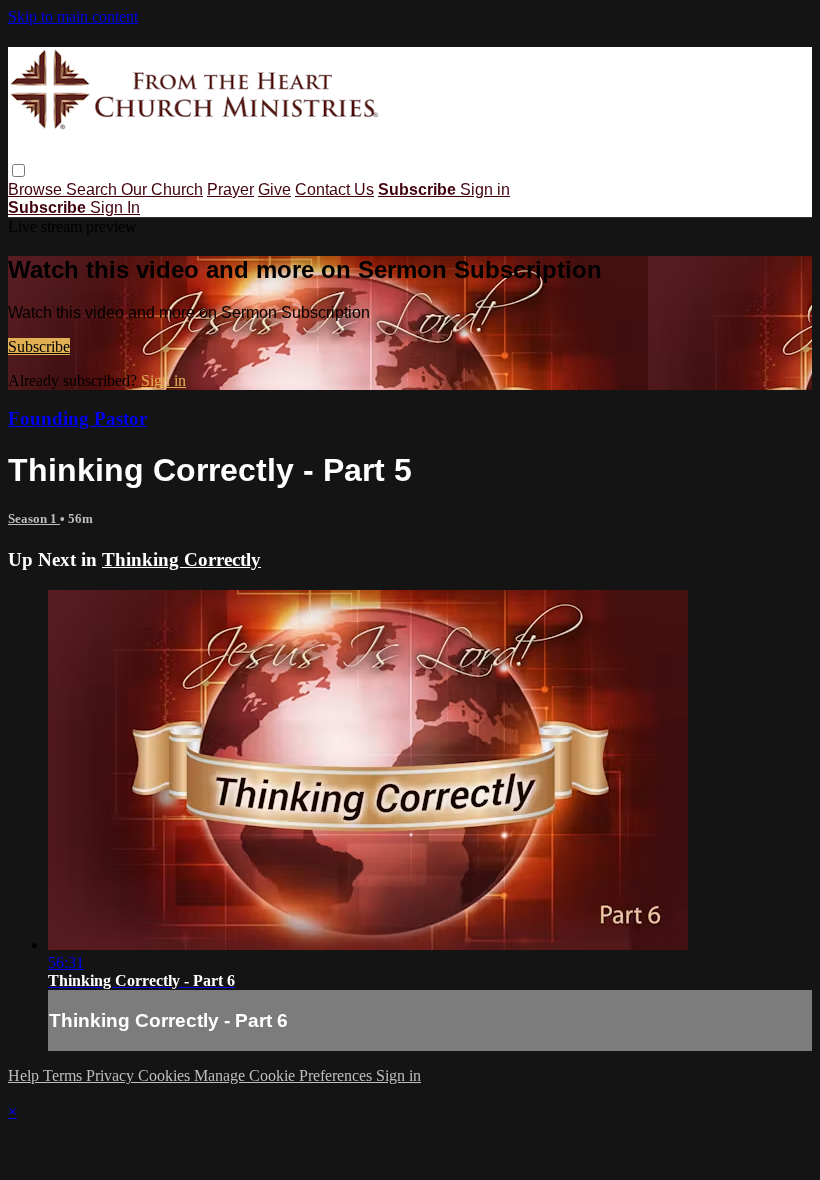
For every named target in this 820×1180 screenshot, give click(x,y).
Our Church (162, 189)
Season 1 (34, 518)
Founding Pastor (77, 418)
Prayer (230, 189)
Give (274, 189)
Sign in (485, 189)
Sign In (115, 207)
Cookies (166, 1075)
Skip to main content (73, 16)
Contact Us (334, 189)
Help (25, 1075)
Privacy (112, 1075)
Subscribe (39, 346)
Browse (37, 189)
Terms (64, 1075)
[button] (18, 170)
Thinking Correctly (181, 559)
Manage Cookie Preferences (285, 1075)
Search (93, 189)
